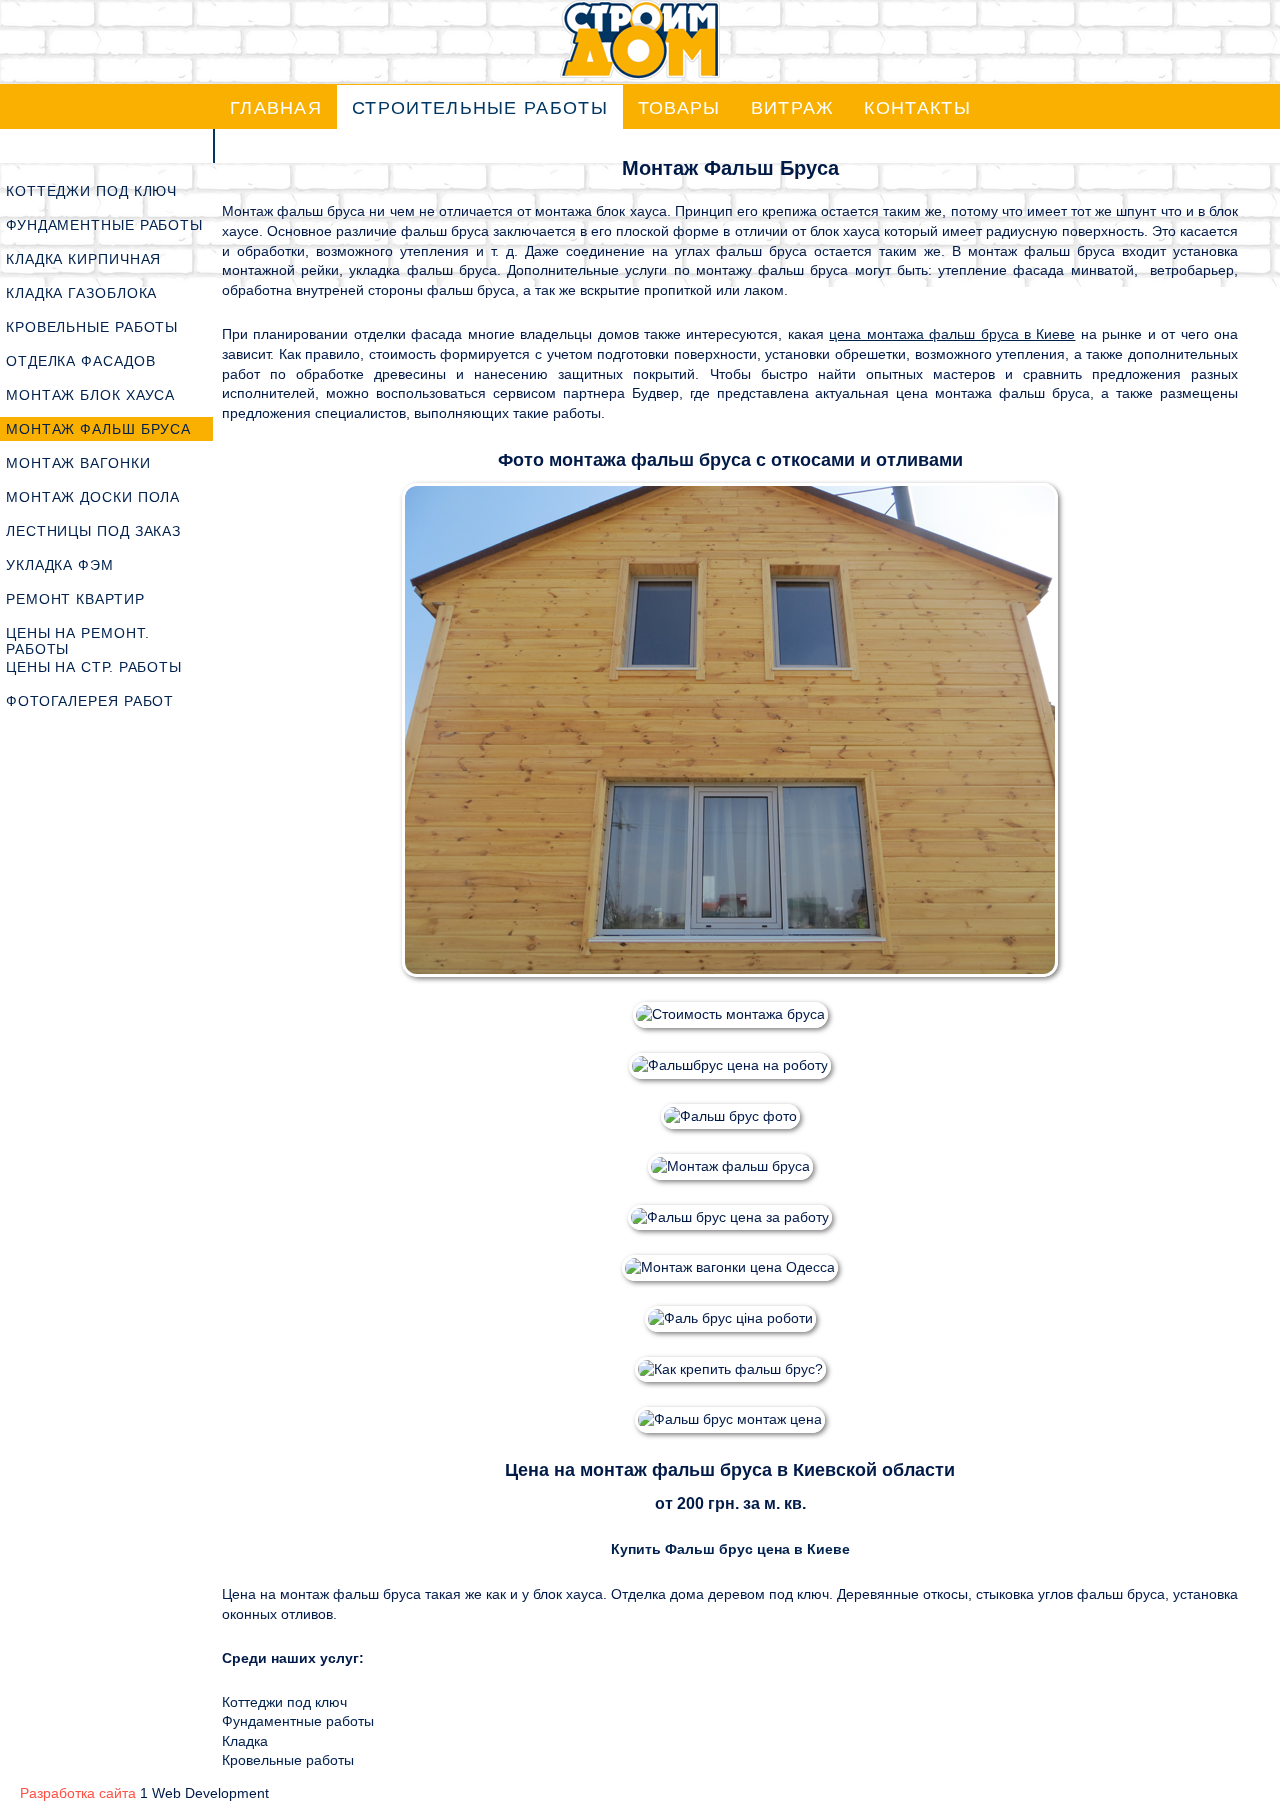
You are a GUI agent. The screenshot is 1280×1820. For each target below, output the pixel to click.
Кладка (245, 1741)
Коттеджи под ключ (284, 1702)
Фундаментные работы (298, 1721)
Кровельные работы (288, 1760)
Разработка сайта (78, 1793)
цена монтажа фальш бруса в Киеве (952, 334)
